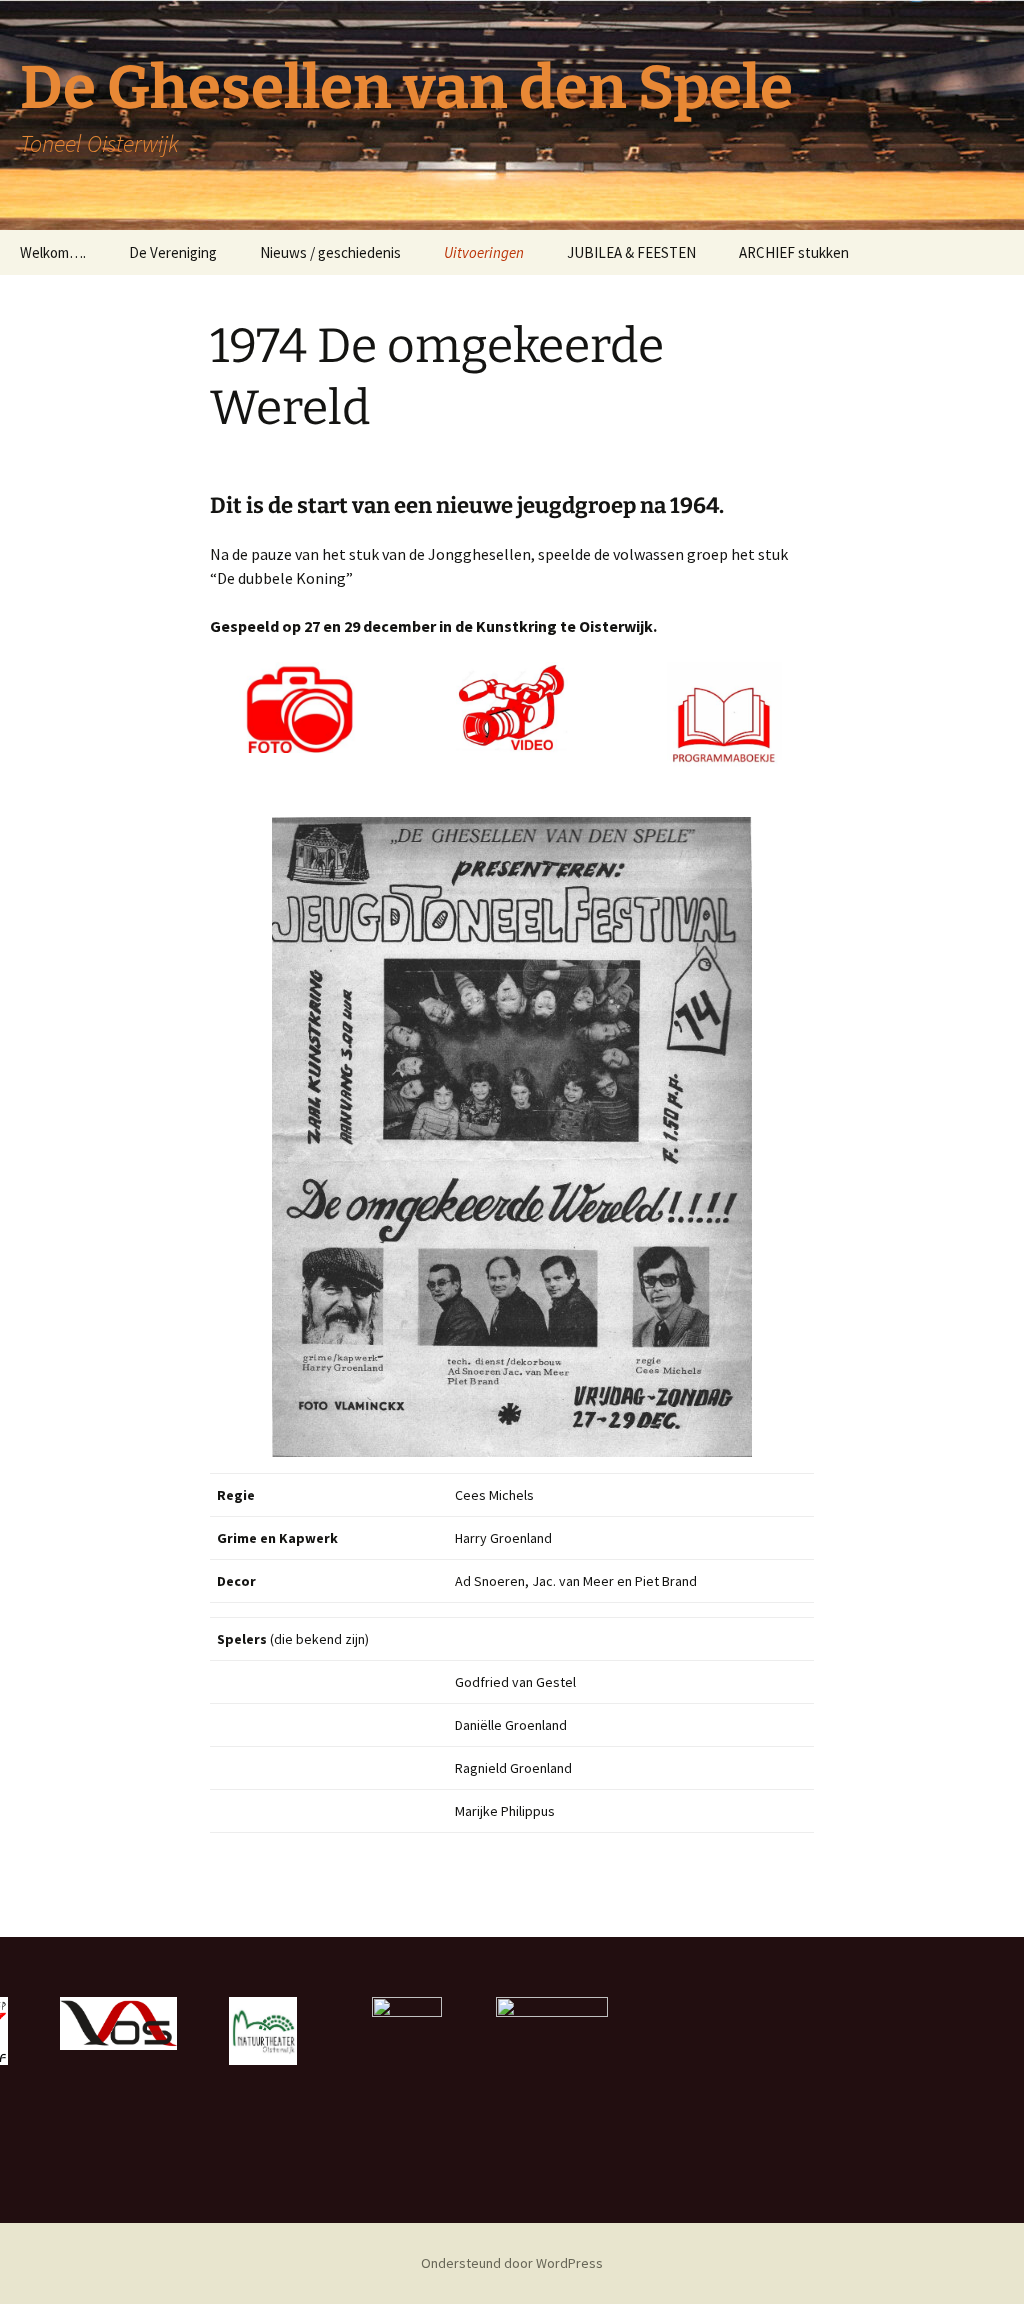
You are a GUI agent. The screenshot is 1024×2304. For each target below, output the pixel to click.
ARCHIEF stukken (794, 252)
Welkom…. (53, 252)
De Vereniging (173, 252)
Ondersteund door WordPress (512, 2263)
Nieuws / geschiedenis (330, 252)
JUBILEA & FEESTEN (631, 252)
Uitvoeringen (484, 252)
